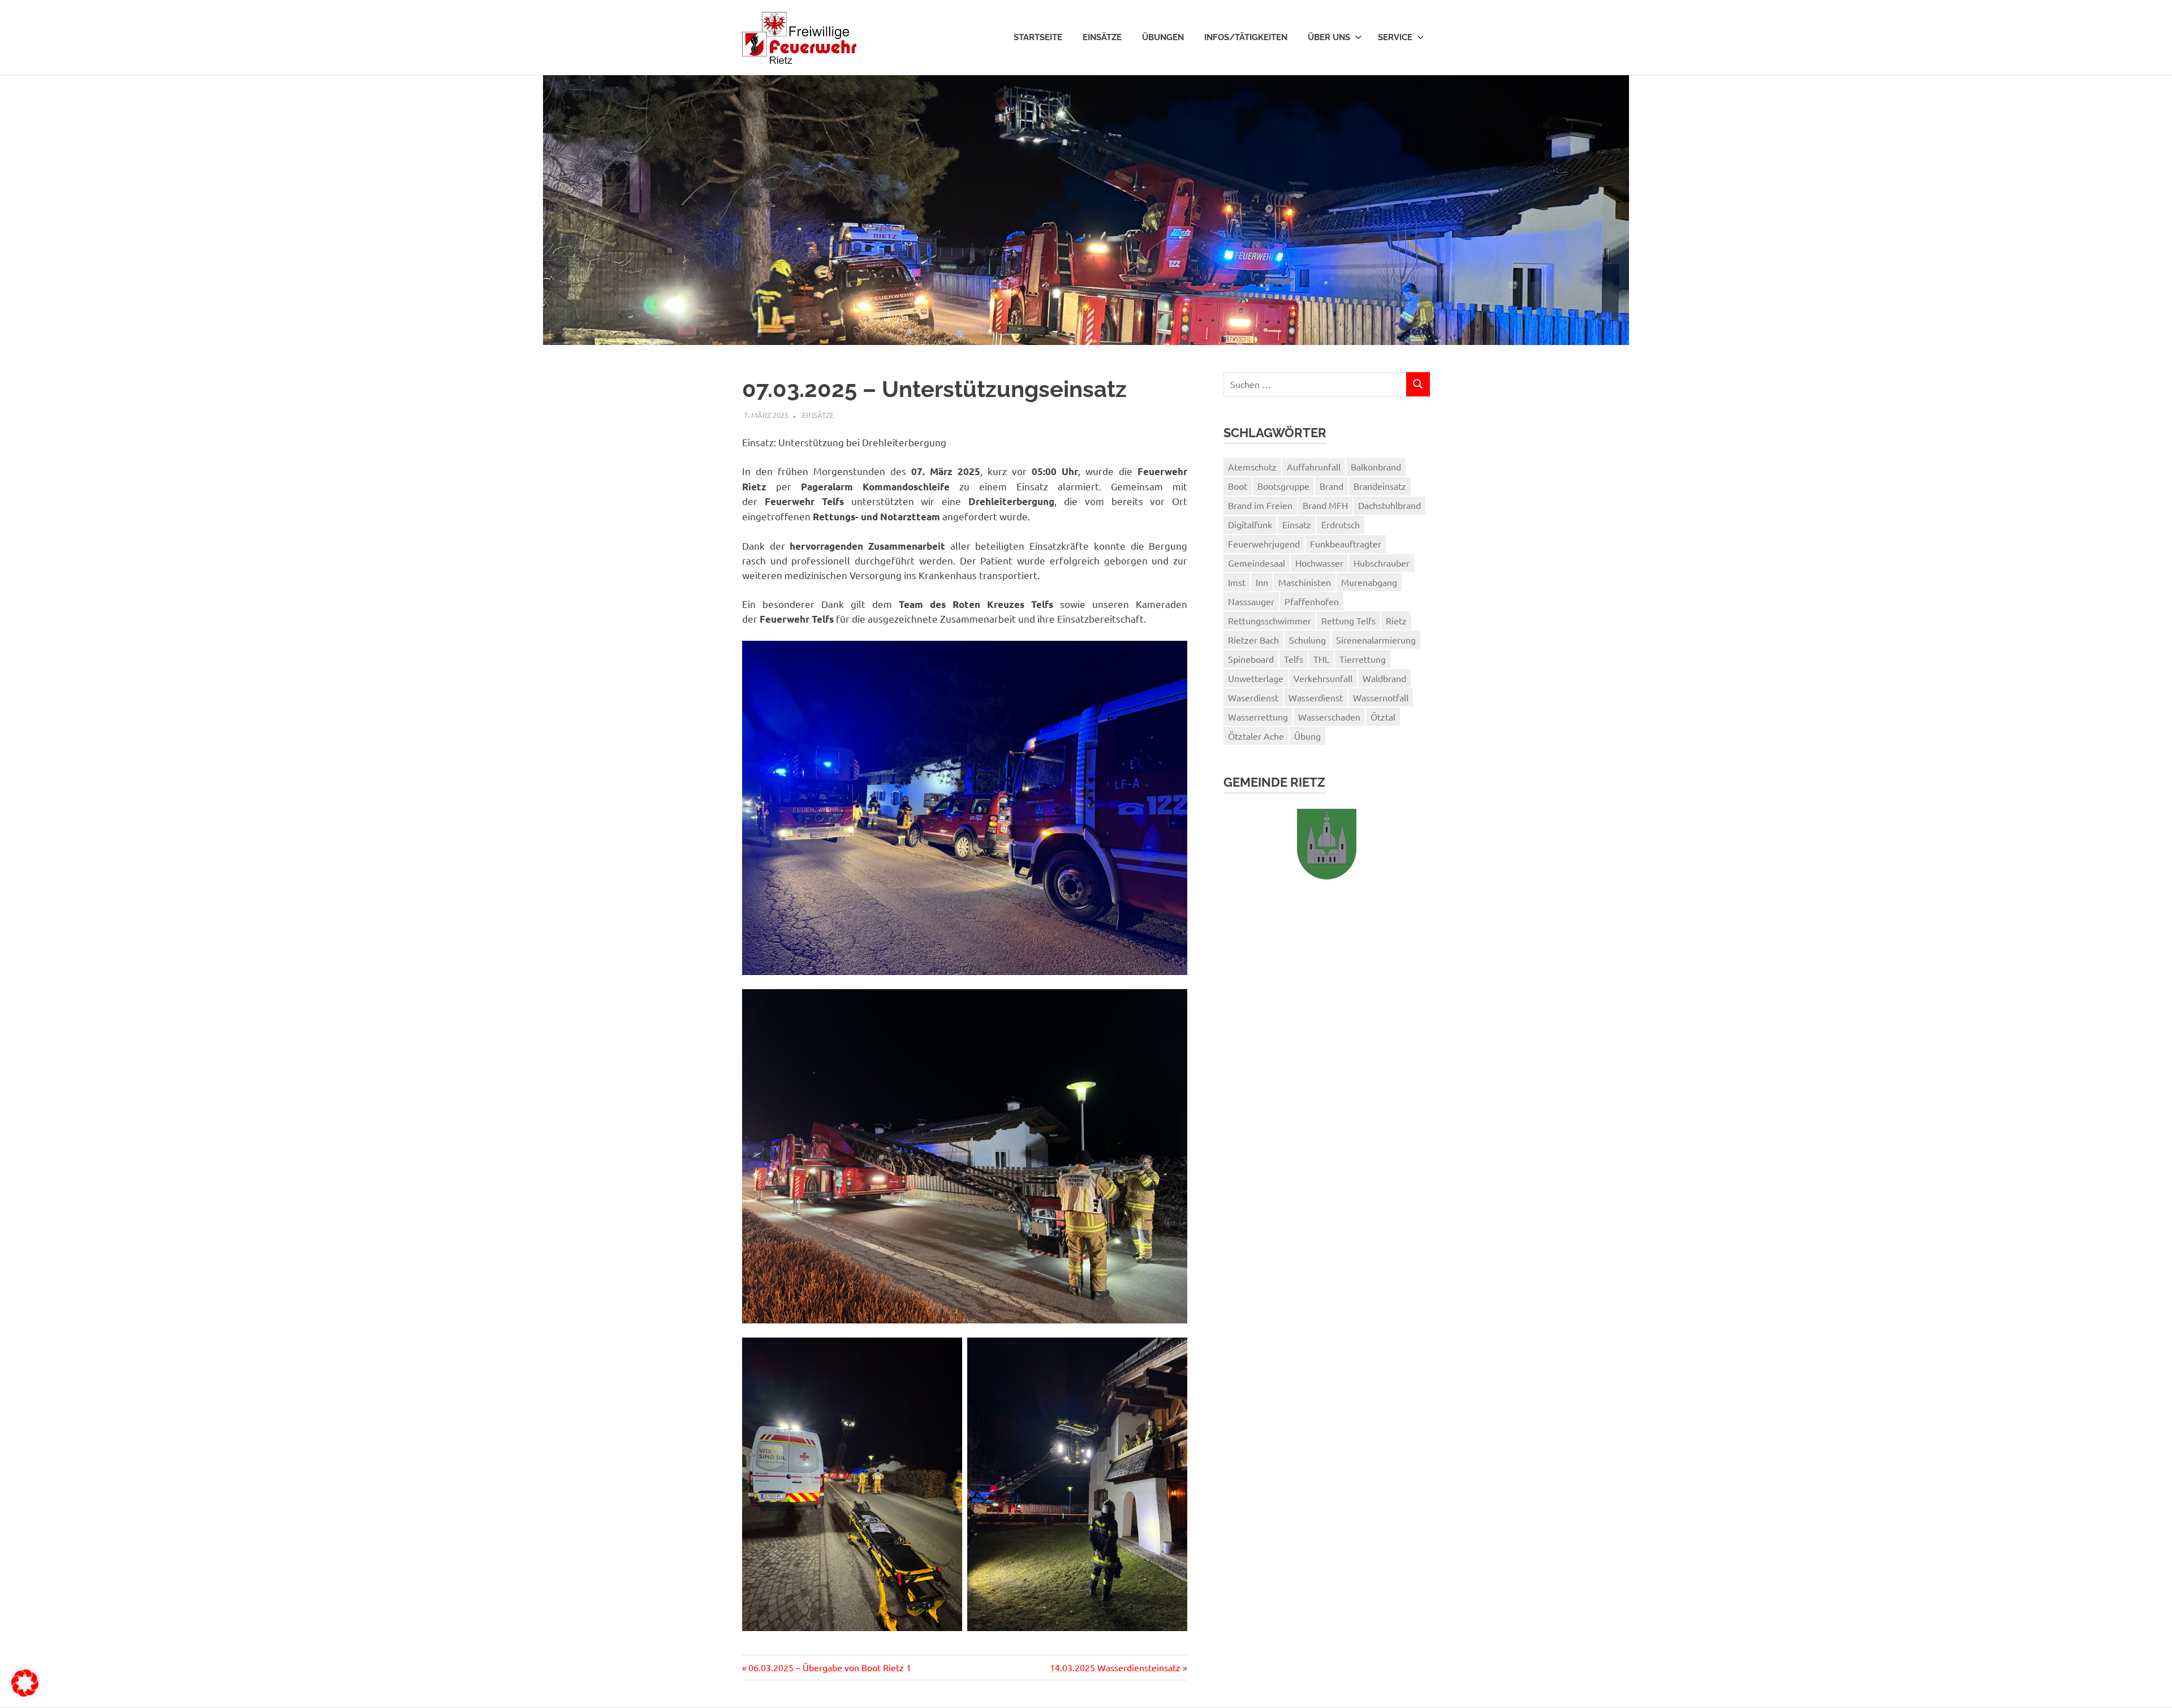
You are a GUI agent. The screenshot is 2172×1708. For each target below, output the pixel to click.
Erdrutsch (1341, 524)
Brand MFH (1325, 505)
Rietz (1396, 620)
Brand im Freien (1260, 505)
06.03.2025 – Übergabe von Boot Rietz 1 (829, 1667)
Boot (1238, 486)
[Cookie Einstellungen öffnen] (25, 1693)
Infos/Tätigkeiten (1246, 37)
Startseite (1038, 37)
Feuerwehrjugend (1264, 544)
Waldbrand (1384, 678)
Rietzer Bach (1253, 640)
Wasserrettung (1258, 717)
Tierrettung (1363, 659)
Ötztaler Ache (1256, 736)
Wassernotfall (1381, 697)
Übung (1307, 736)
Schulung (1307, 640)
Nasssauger (1251, 601)
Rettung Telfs (1348, 620)
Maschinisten (1305, 582)
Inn (1262, 582)
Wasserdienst (1316, 697)
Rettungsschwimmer (1270, 620)
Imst (1237, 582)
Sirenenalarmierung (1376, 640)
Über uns (1329, 37)
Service (1395, 37)
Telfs (1294, 659)
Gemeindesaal (1257, 563)
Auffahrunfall (1314, 467)
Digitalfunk (1250, 524)
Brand (1331, 486)
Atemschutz (1252, 467)
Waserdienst (1253, 697)
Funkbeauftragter (1346, 544)
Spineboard (1251, 659)
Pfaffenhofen (1312, 601)
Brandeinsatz (1380, 486)
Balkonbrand (1376, 467)
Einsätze (1102, 37)
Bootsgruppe (1283, 486)
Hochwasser (1319, 563)
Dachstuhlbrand (1389, 505)
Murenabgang (1369, 582)
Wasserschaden (1329, 717)
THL (1321, 659)
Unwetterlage (1256, 678)
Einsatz (1297, 524)
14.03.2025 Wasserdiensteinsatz (1115, 1667)
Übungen (1163, 37)
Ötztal (1383, 717)
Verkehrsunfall (1323, 678)
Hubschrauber (1382, 563)
